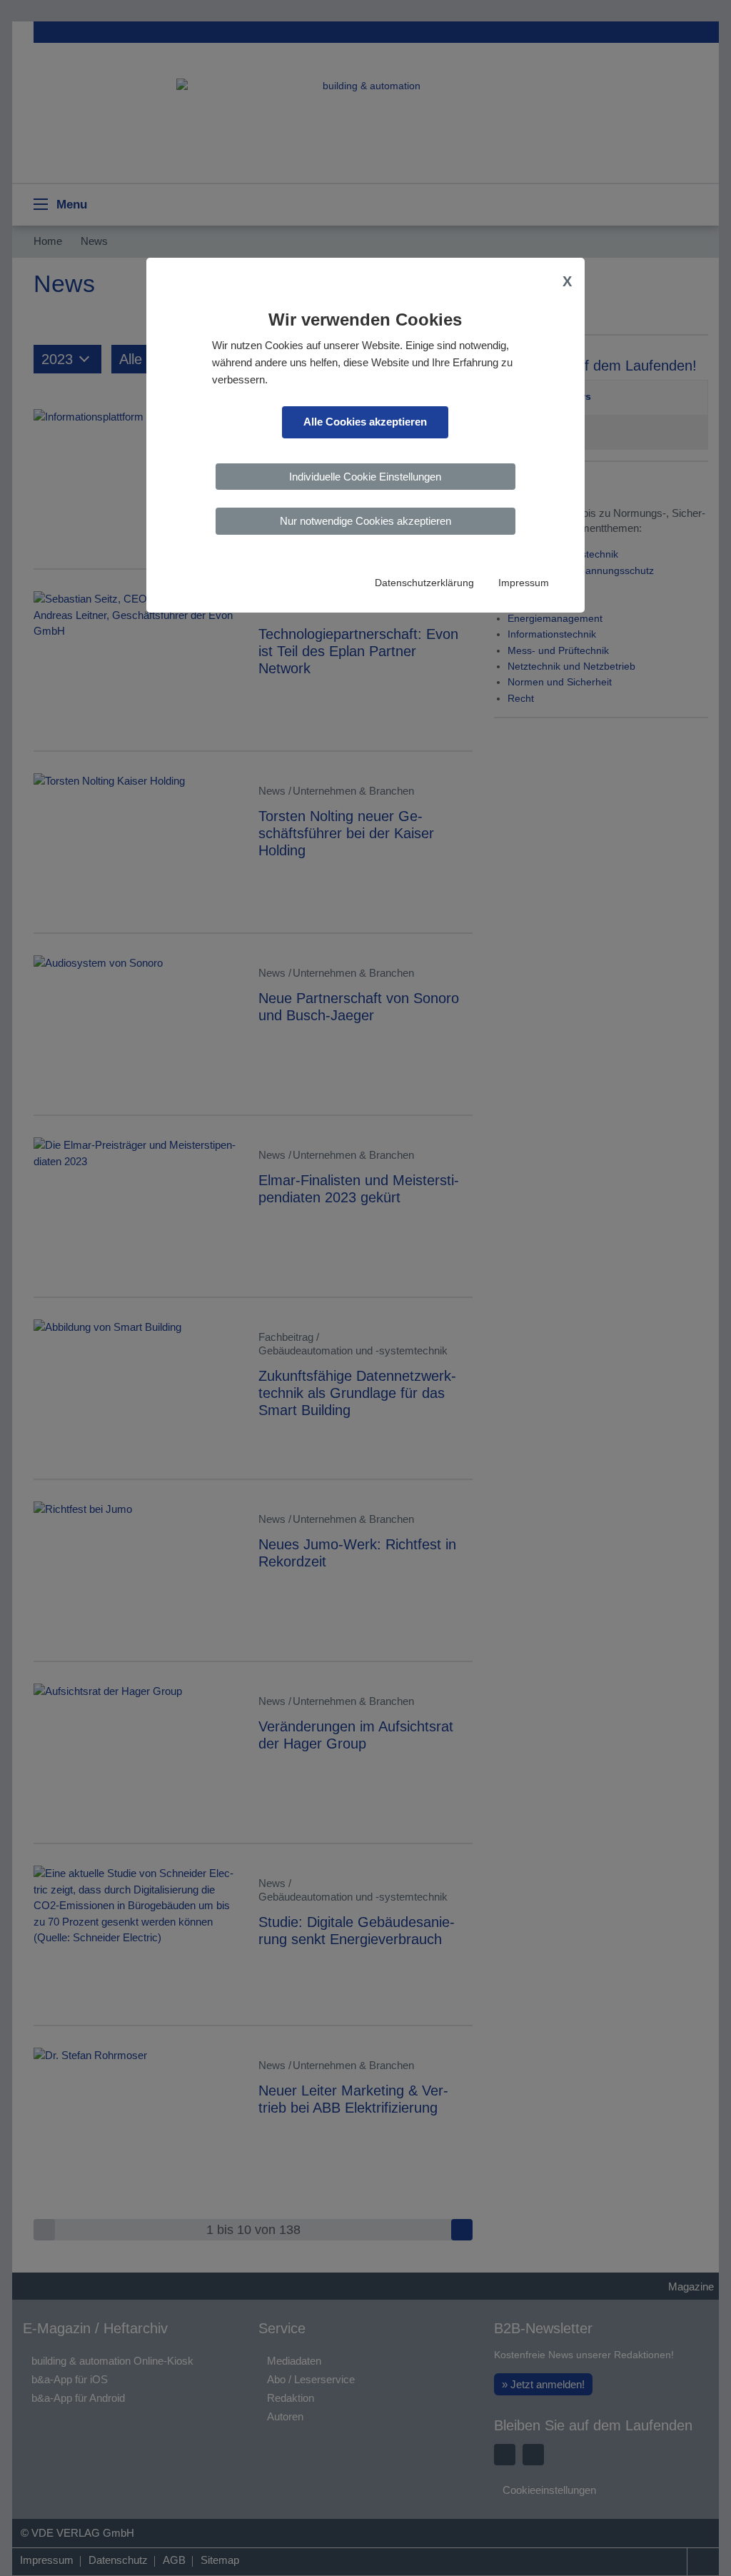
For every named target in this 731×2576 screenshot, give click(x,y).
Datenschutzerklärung (424, 583)
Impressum (524, 583)
